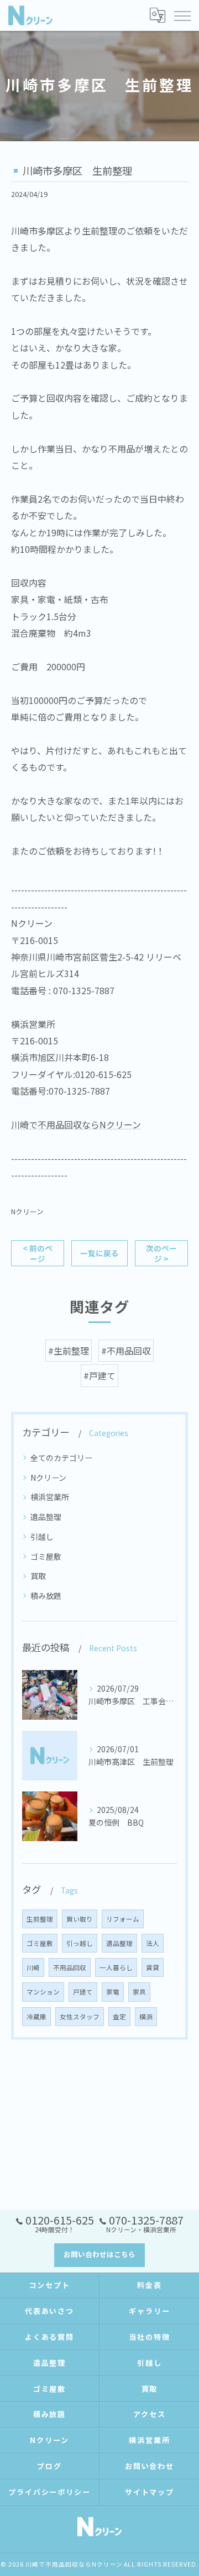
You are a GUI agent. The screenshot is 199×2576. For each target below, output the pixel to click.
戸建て (83, 1992)
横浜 (146, 2017)
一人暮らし (116, 1967)
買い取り (80, 1919)
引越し (42, 1537)
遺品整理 (46, 1517)
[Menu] (182, 15)
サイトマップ (150, 2492)
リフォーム (123, 1919)
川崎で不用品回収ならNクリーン (76, 1124)
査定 (119, 2017)
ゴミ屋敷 (46, 1556)
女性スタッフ (80, 2017)
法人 (153, 1943)
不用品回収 (70, 1967)
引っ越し (80, 1943)
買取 (38, 1576)
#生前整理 (69, 1351)
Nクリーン (27, 1211)
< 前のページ (38, 1253)
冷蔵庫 (36, 2017)
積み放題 (46, 1596)
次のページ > (161, 1253)
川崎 (33, 1967)
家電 (113, 1992)
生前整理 (40, 1919)
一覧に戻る (99, 1253)
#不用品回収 (126, 1351)
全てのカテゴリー (61, 1458)
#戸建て (99, 1375)
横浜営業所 (50, 1497)
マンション (43, 1992)
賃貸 (153, 1967)
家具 (139, 1992)
